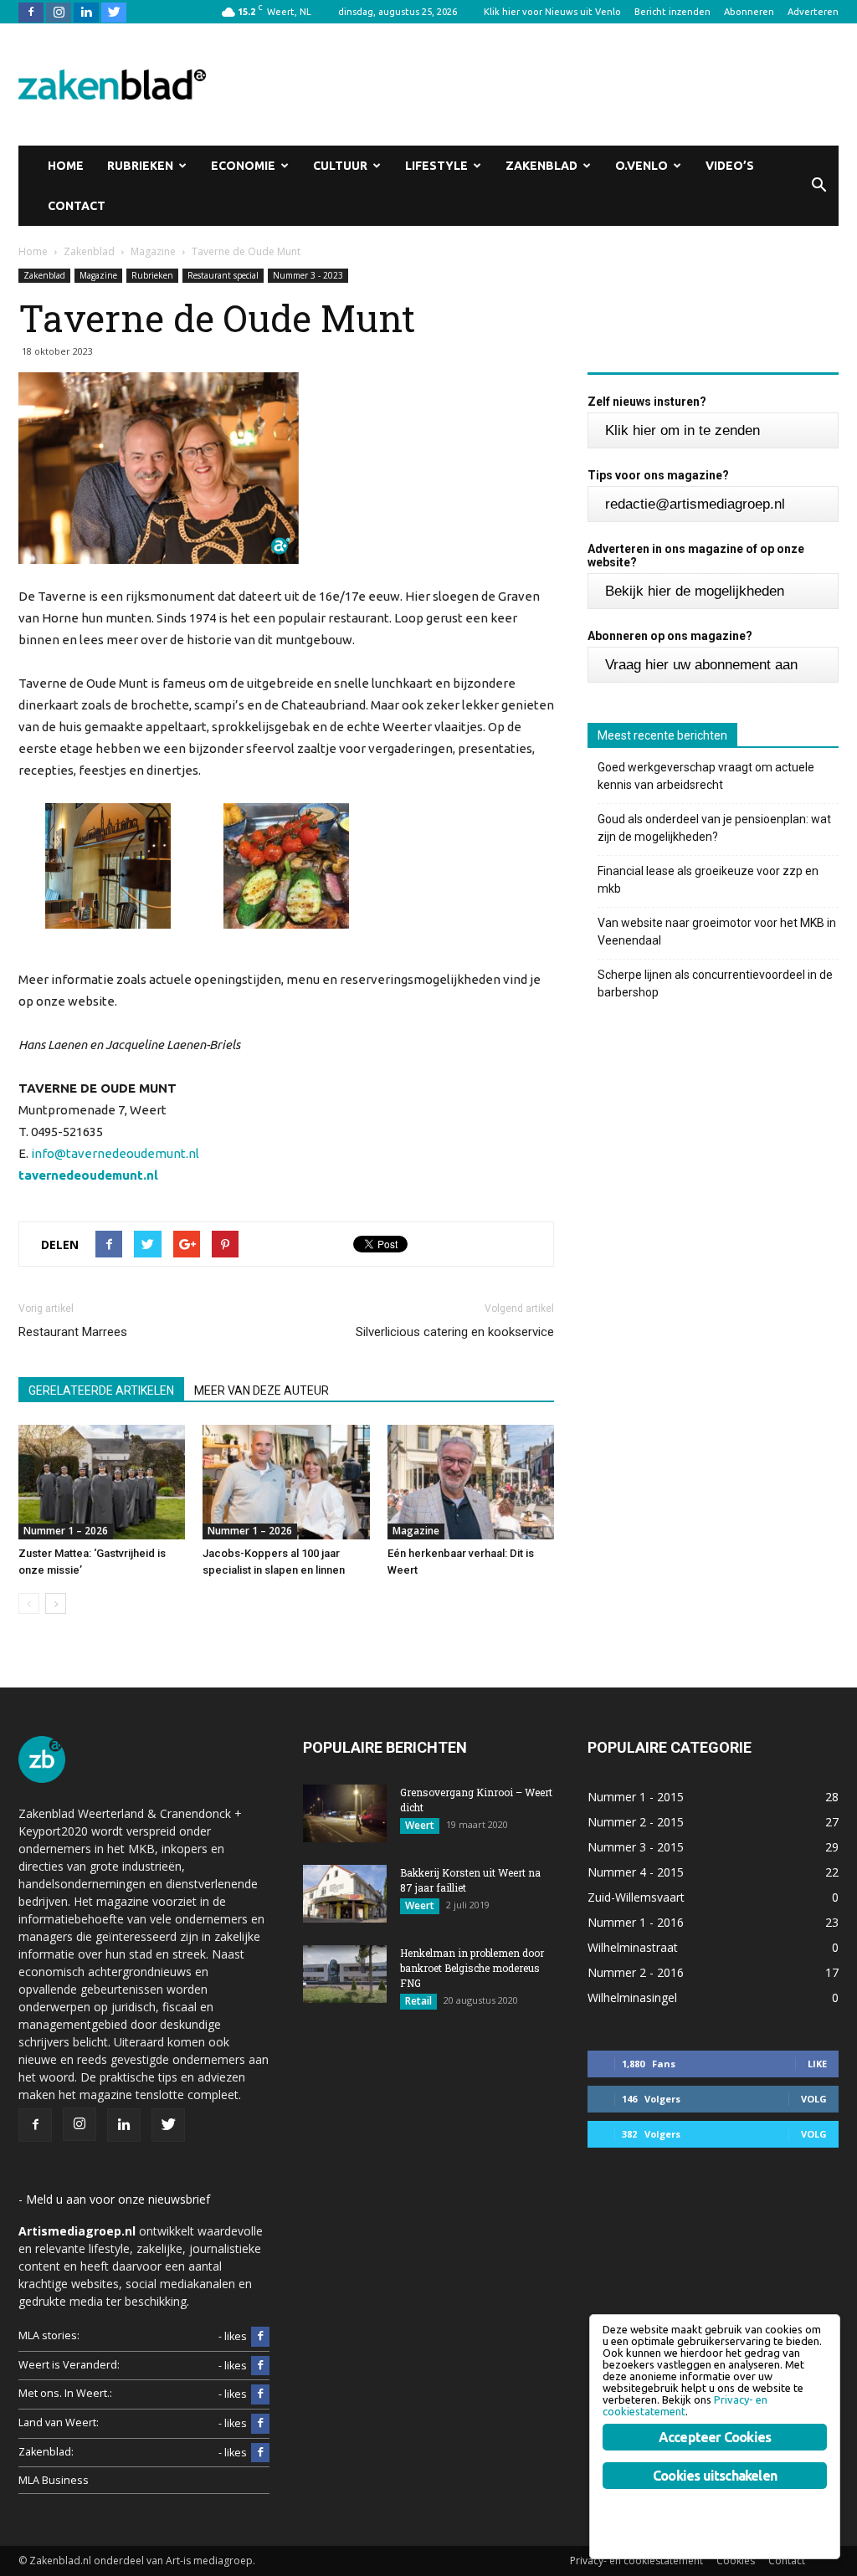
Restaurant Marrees (73, 1332)
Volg (814, 2099)
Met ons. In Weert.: (65, 2393)
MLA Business (54, 2480)
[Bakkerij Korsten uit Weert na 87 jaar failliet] (345, 1894)
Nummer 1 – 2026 (66, 1531)
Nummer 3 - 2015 (636, 1847)
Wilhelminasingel (632, 1997)
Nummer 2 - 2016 (636, 1972)
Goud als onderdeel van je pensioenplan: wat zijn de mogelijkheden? (714, 828)
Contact (77, 206)
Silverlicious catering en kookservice (455, 1332)
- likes (233, 2336)
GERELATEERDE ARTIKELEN (101, 1390)
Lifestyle (436, 166)
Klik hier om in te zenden (683, 430)
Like (817, 2064)
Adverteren (813, 12)
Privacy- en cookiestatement (636, 2561)
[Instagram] (59, 12)
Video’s (730, 166)
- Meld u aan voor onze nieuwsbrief (114, 2199)
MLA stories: (49, 2335)
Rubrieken (140, 166)
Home (66, 166)
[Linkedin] (86, 12)
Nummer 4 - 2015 (636, 1872)
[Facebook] (31, 12)
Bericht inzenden (672, 12)
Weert (420, 1825)
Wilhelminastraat (633, 1947)
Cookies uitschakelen (715, 2476)
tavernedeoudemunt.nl (88, 1175)
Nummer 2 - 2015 (636, 1822)
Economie (243, 166)
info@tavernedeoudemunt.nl (115, 1153)
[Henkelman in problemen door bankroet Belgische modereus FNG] (345, 1974)
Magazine (98, 275)
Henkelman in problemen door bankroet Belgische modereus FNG (472, 1968)
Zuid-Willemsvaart (636, 1897)
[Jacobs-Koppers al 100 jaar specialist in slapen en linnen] (286, 1482)
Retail (418, 2001)
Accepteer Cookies (715, 2437)
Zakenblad (541, 166)
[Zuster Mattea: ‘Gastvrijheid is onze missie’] (102, 1482)
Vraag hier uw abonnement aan (701, 665)
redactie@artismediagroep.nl (695, 504)
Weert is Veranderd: (69, 2365)
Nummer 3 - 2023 (308, 275)
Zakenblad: (46, 2452)
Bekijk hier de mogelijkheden (695, 591)
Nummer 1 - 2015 (636, 1797)
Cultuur (340, 166)
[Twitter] (114, 12)
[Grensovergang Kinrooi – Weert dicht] (345, 1813)
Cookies (736, 2561)
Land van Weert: (59, 2422)
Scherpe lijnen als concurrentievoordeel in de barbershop (715, 983)
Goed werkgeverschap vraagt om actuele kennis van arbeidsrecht (706, 776)
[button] (819, 186)
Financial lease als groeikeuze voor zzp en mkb (708, 880)
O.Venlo (641, 166)
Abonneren (749, 12)
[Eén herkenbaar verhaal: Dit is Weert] (471, 1482)
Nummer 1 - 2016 (636, 1922)
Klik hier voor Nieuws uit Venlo (552, 12)
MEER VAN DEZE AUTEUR (262, 1390)
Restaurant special (223, 275)
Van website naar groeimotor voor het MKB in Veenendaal (717, 932)
